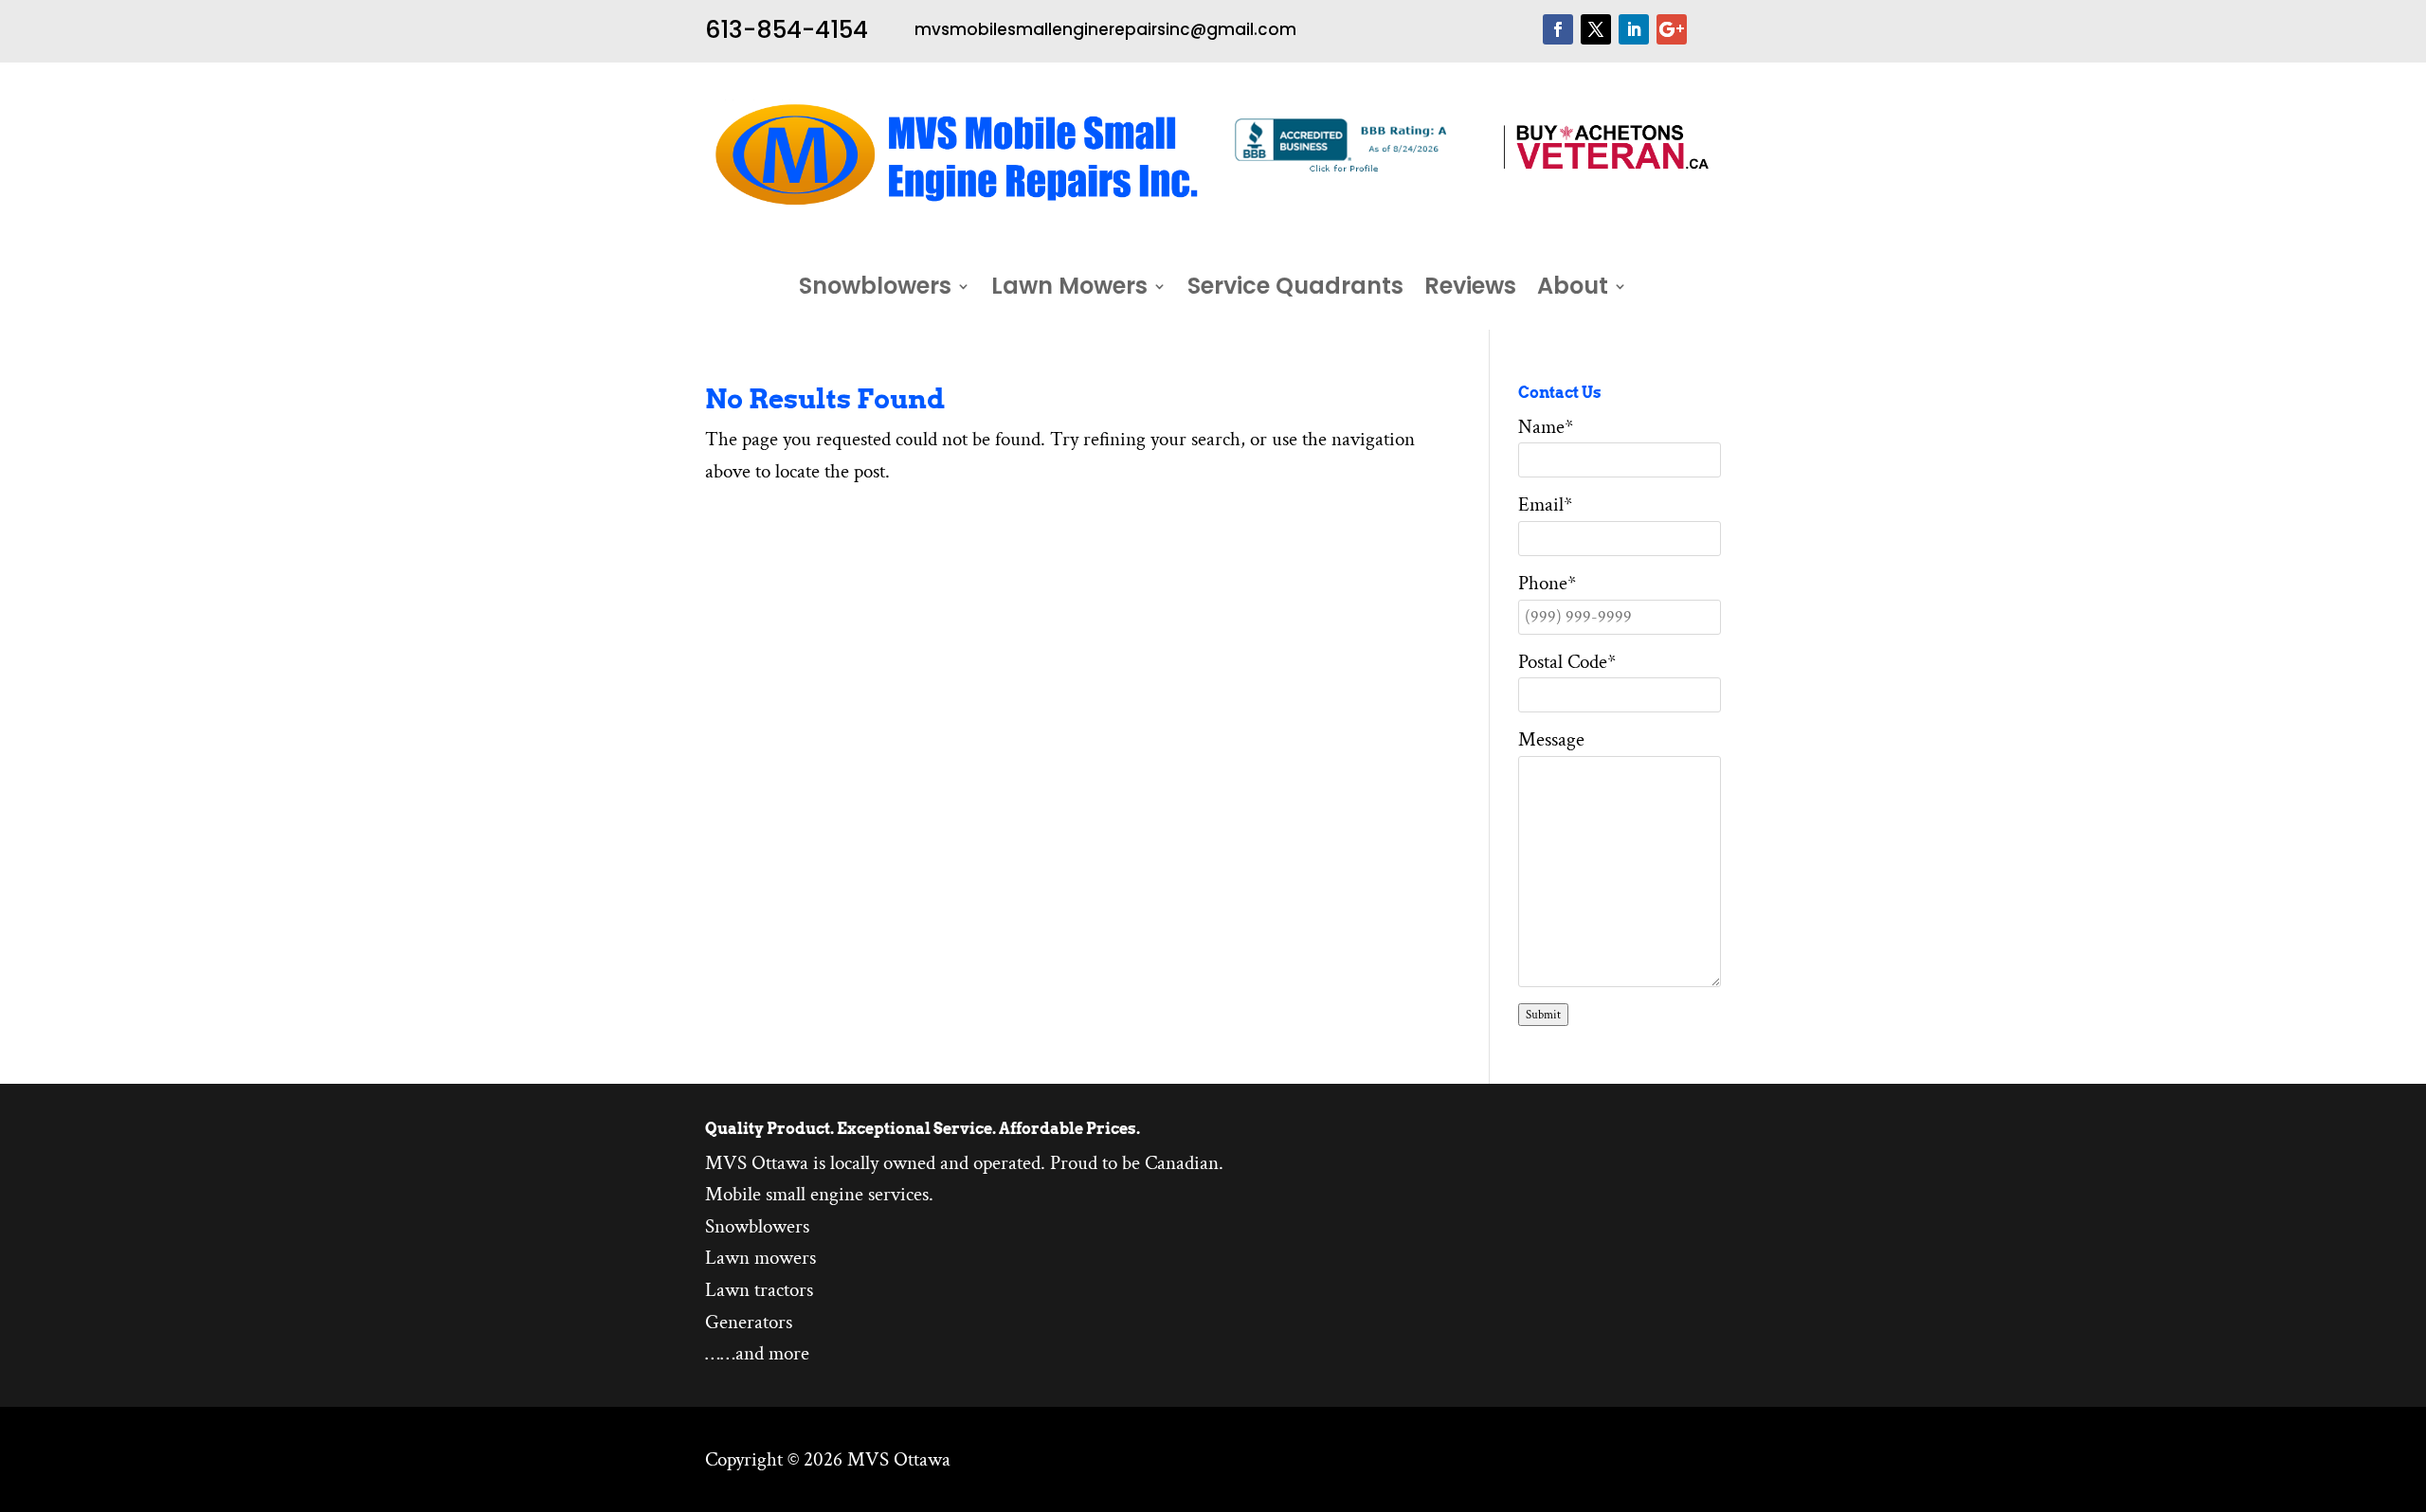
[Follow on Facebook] (1558, 29)
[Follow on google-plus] (1672, 29)
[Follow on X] (1596, 29)
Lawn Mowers (1069, 290)
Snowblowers (875, 290)
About (1573, 290)
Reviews (1470, 290)
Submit (1543, 1015)
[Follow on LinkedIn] (1634, 29)
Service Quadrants (1295, 290)
